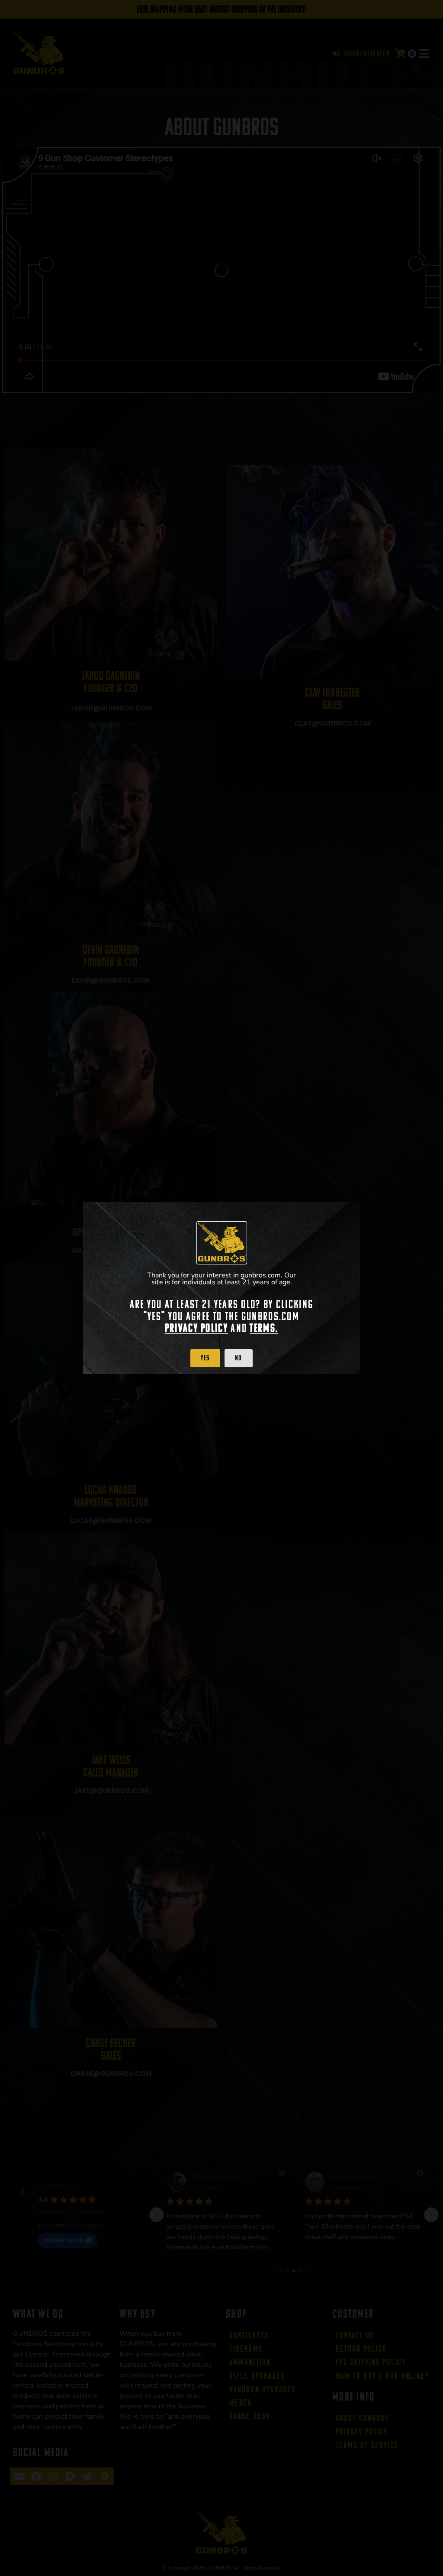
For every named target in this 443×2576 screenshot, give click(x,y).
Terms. (264, 1328)
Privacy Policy (196, 1328)
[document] (221, 1288)
